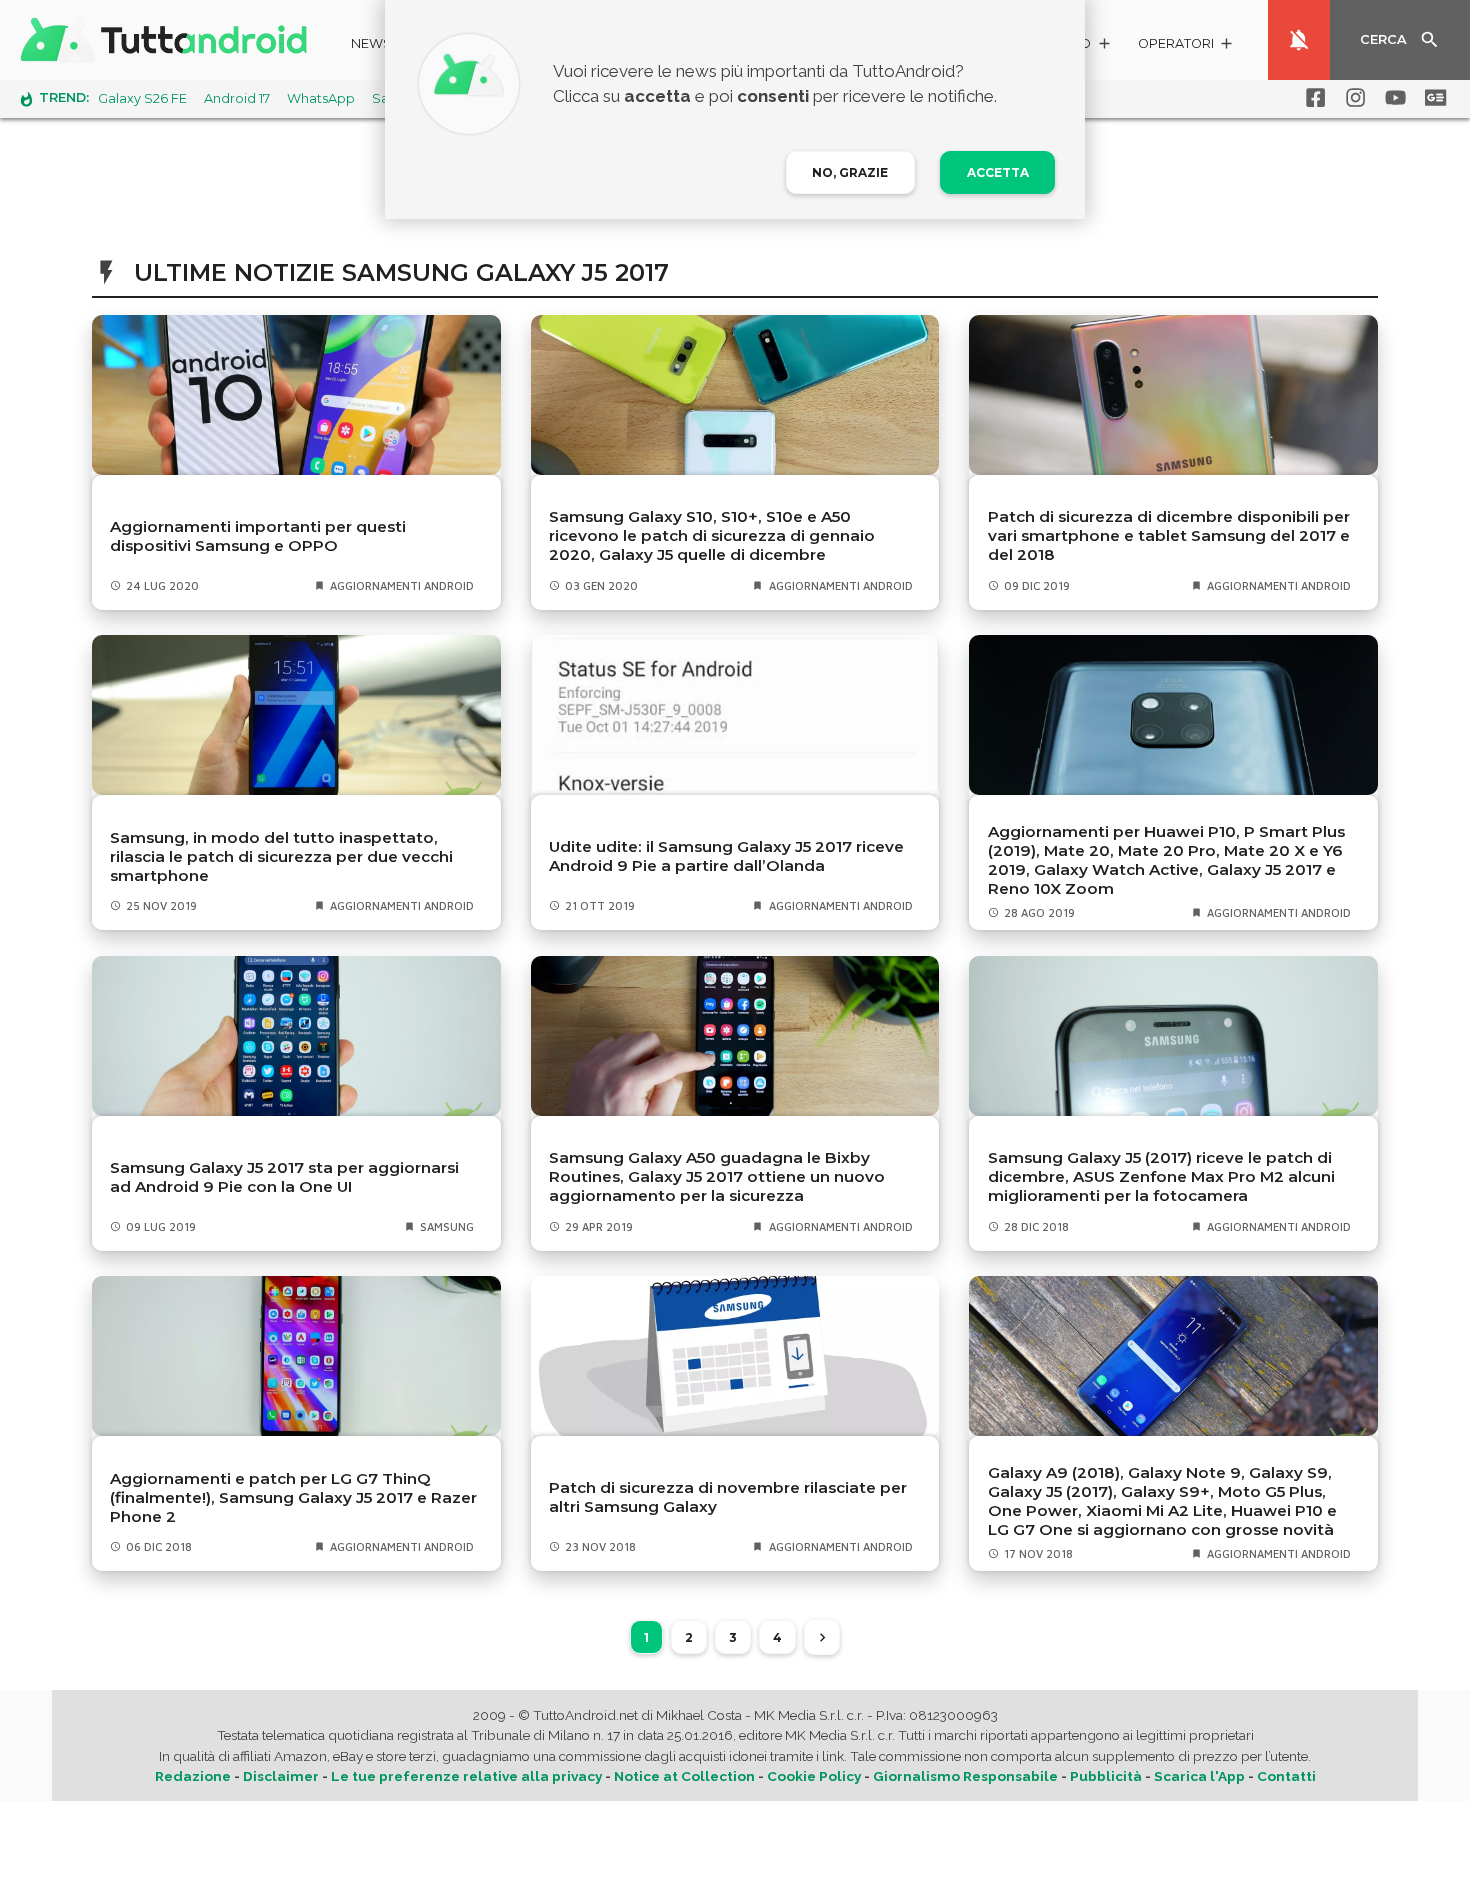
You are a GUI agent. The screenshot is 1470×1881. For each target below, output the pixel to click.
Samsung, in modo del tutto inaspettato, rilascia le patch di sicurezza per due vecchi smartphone (281, 856)
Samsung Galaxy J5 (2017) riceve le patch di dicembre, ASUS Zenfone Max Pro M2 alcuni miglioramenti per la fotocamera (1161, 1176)
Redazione (193, 1776)
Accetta (998, 172)
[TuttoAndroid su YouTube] (1392, 98)
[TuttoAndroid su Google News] (1432, 98)
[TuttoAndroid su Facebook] (1312, 98)
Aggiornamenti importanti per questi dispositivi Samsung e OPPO (258, 536)
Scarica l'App (1199, 1776)
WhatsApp (321, 98)
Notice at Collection (684, 1776)
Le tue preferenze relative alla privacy (466, 1776)
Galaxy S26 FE (142, 98)
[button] (1186, 46)
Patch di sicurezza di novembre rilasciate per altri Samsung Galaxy (728, 1497)
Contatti (1286, 1776)
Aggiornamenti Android (402, 585)
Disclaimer (281, 1776)
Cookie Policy (814, 1776)
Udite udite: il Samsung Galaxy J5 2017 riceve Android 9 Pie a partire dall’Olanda (726, 856)
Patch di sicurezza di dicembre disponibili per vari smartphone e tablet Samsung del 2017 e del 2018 (1169, 535)
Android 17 (237, 98)
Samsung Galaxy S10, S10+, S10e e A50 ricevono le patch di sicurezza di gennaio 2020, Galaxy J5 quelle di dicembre (712, 535)
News (371, 43)
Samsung (447, 1226)
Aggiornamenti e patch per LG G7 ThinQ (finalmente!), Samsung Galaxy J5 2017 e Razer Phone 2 (293, 1497)
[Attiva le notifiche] (1299, 40)
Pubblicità (1106, 1776)
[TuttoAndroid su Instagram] (1352, 98)
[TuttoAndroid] (168, 40)
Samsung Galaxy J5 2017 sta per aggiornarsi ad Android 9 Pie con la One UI (284, 1177)
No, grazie (850, 172)
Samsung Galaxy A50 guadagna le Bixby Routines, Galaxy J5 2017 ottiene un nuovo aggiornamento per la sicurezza (717, 1176)
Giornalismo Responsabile (965, 1776)
